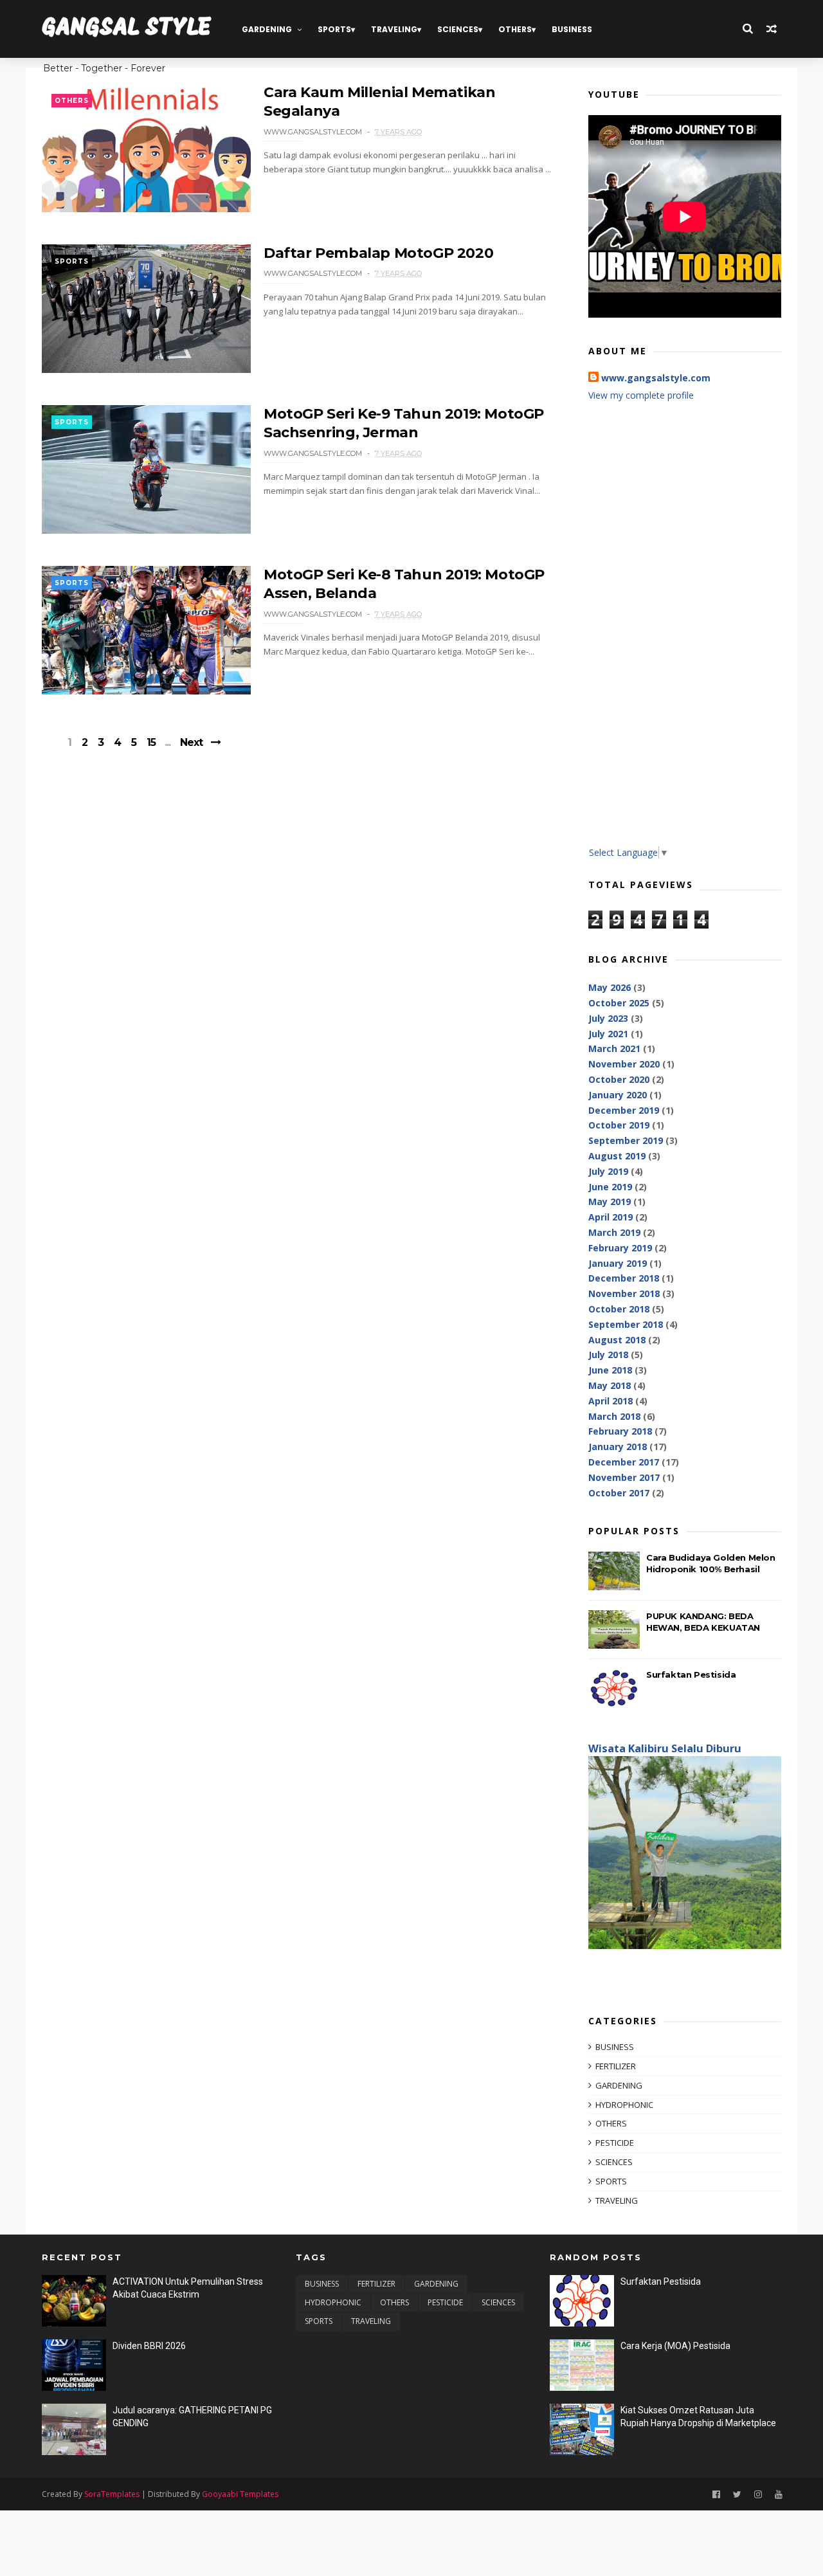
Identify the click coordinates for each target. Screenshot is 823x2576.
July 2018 (608, 1355)
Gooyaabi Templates (240, 2494)
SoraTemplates (112, 2494)
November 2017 (624, 1477)
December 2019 (624, 1110)
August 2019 (617, 1156)
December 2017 (624, 1462)
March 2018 (614, 1416)
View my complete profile (641, 395)
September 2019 (626, 1140)
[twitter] (737, 2495)
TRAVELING (394, 29)
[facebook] (716, 2495)
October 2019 (619, 1125)
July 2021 (608, 1034)
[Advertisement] (685, 633)
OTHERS (515, 29)
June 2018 (610, 1370)
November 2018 (624, 1293)
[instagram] (758, 2495)
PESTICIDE (615, 2143)
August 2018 (617, 1340)
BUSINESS (572, 29)
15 (151, 743)
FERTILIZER (616, 2066)
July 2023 (608, 1018)
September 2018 (626, 1324)
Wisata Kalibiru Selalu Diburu (665, 1748)
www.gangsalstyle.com (656, 378)
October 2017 (619, 1493)
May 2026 (610, 987)
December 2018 (624, 1278)
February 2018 (620, 1431)
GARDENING (267, 29)
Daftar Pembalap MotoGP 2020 (378, 253)
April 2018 (610, 1401)
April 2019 (610, 1217)
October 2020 (619, 1079)
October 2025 (619, 1003)
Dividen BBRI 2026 (149, 2346)
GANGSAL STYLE (127, 29)
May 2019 (610, 1202)
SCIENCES (458, 29)
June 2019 (610, 1187)
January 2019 (618, 1263)
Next (191, 742)
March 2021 (614, 1048)
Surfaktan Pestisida (691, 1674)
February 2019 (620, 1248)
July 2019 (608, 1171)
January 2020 (618, 1095)
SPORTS (334, 29)
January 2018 (618, 1447)
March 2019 (614, 1232)
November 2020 (624, 1064)
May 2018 (610, 1385)
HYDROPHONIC (624, 2105)
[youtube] (779, 2495)
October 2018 (619, 1309)
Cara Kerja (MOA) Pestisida (675, 2346)
